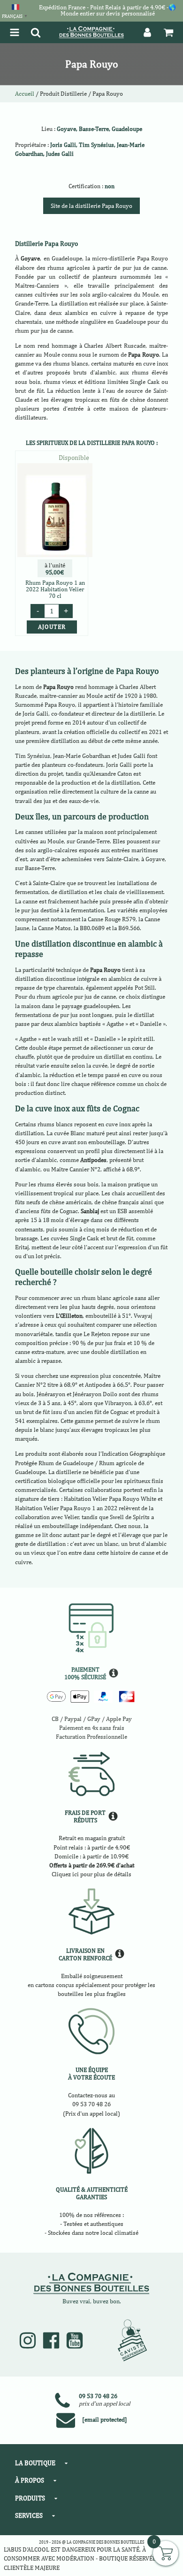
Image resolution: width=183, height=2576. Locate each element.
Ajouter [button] (52, 627)
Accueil (25, 94)
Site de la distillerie (91, 206)
